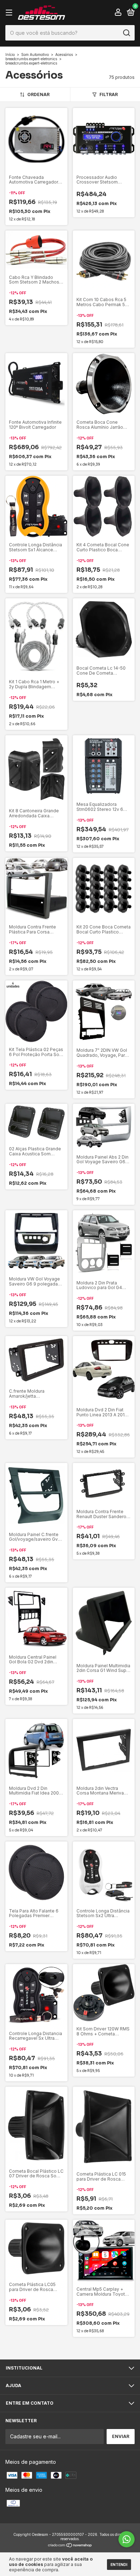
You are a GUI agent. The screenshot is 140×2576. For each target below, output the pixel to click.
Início (10, 54)
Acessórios (64, 54)
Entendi (119, 2565)
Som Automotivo (35, 54)
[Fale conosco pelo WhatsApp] (127, 2539)
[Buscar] (126, 33)
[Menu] (10, 13)
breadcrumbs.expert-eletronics (31, 59)
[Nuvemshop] (70, 2546)
